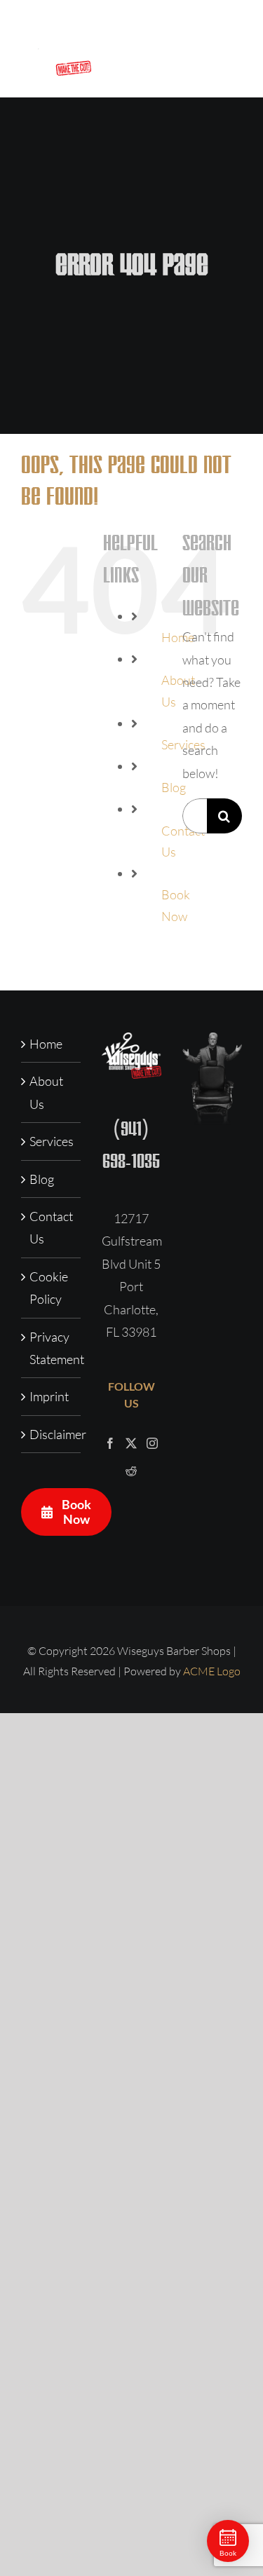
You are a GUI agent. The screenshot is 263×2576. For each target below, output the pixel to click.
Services (52, 1141)
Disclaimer (52, 1434)
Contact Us (51, 1227)
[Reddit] (131, 1471)
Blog (42, 1179)
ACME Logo (212, 1671)
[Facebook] (110, 1443)
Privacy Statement (52, 1348)
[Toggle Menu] (232, 49)
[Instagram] (152, 1443)
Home (46, 1044)
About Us (46, 1092)
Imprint (49, 1396)
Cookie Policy (49, 1288)
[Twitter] (131, 1443)
